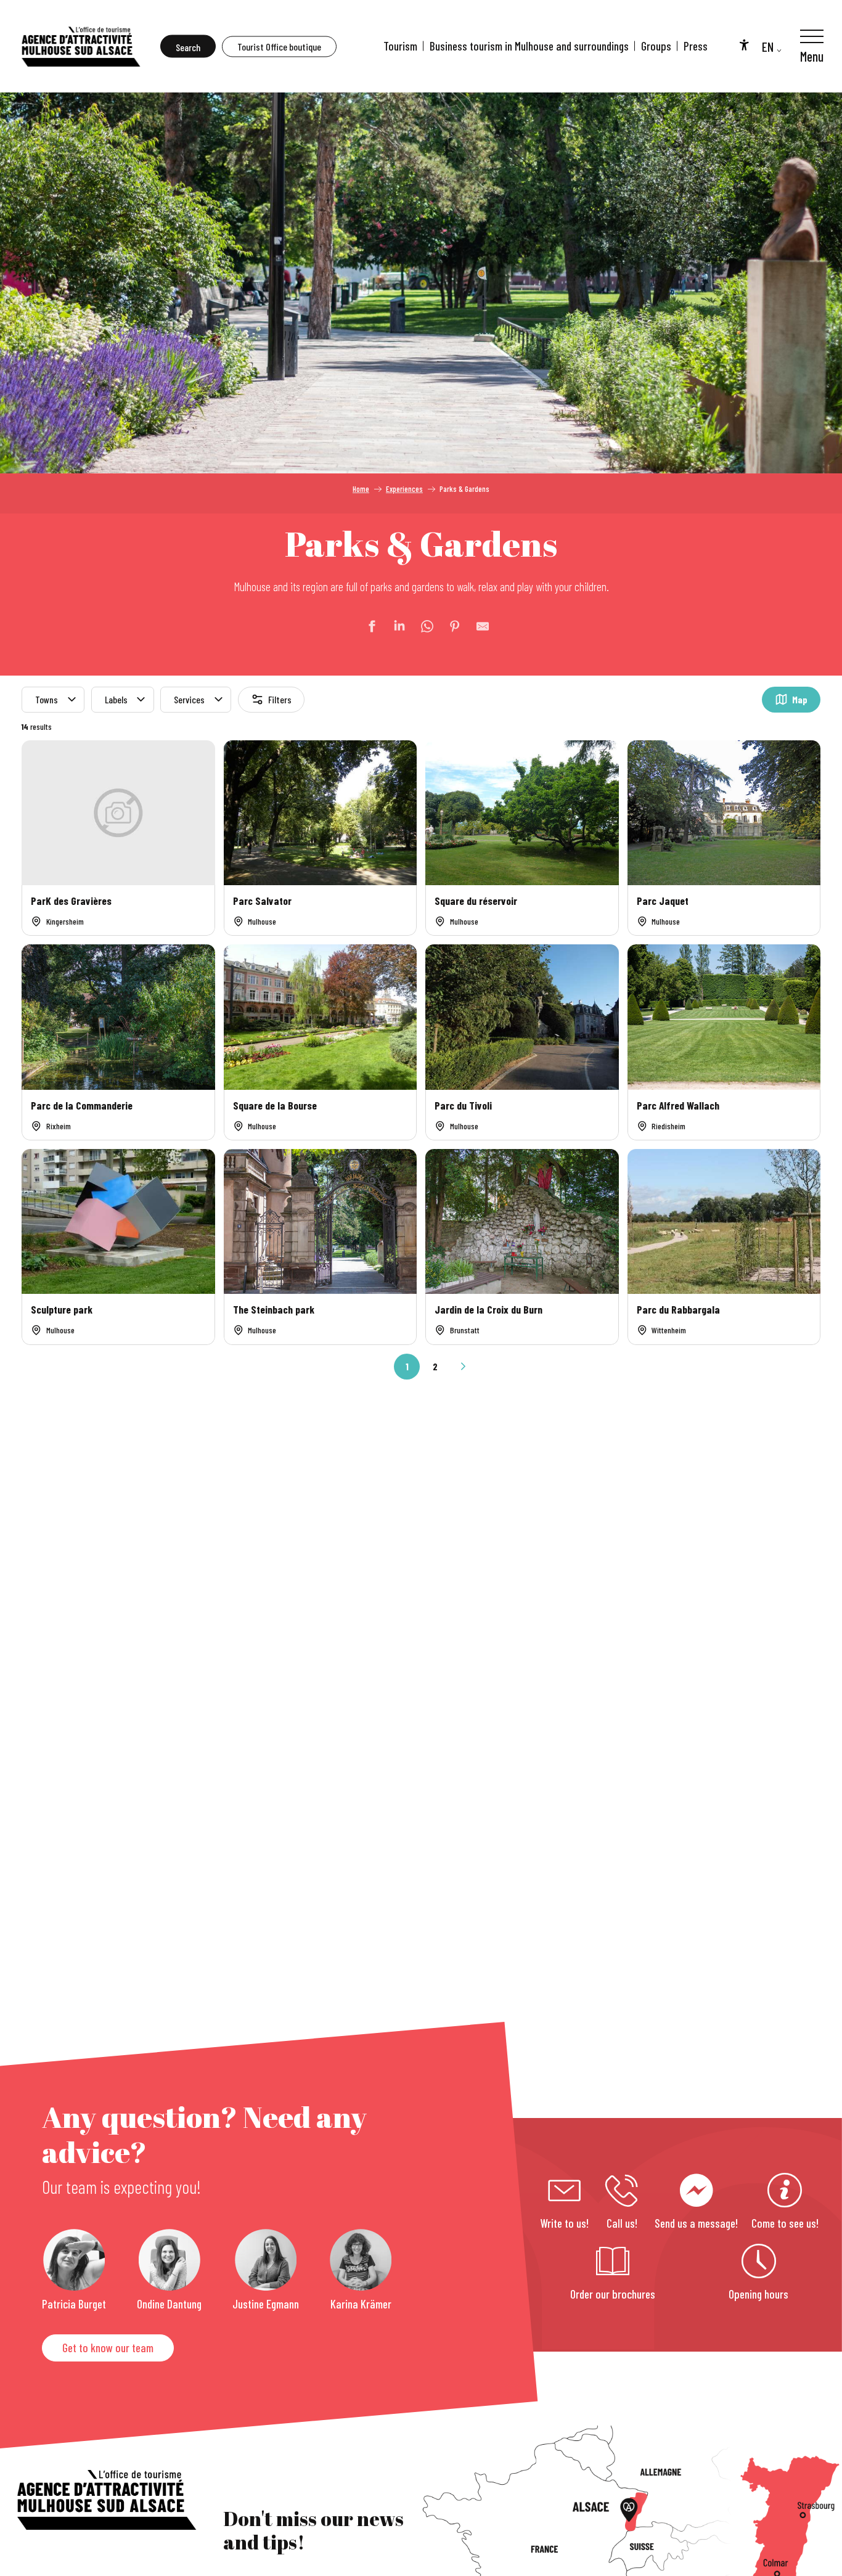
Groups (656, 46)
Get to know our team (108, 2348)
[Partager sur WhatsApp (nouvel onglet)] (421, 626)
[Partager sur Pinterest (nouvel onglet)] (449, 626)
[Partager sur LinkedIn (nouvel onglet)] (393, 626)
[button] (188, 47)
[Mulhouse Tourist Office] (80, 46)
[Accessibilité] (744, 44)
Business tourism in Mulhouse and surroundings (529, 46)
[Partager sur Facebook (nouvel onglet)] (366, 626)
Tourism (400, 46)
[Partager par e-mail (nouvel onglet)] (476, 626)
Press (696, 46)
